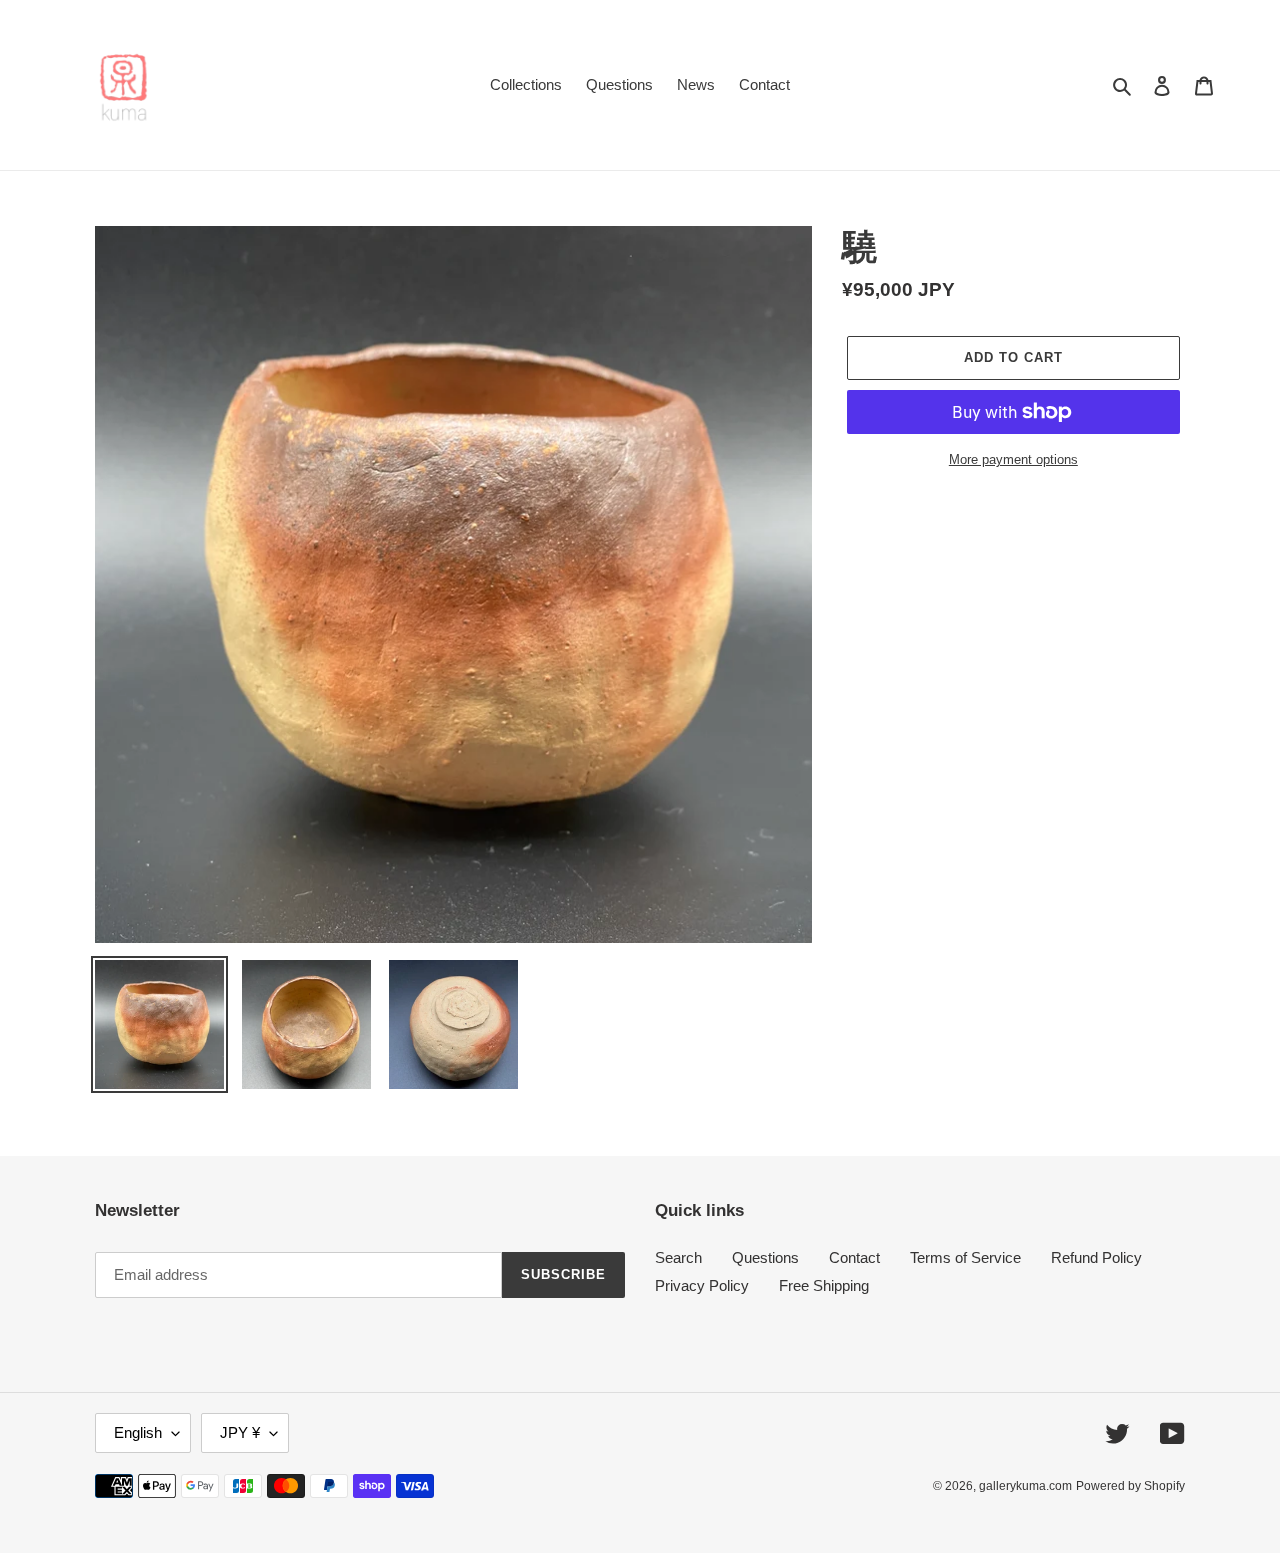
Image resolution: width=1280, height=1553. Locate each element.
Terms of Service (965, 1257)
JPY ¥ (240, 1432)
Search (678, 1257)
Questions (765, 1257)
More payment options (1013, 459)
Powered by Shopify (1130, 1486)
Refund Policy (1096, 1257)
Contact (854, 1257)
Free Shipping (824, 1285)
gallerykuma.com (1025, 1486)
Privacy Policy (702, 1285)
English (138, 1432)
